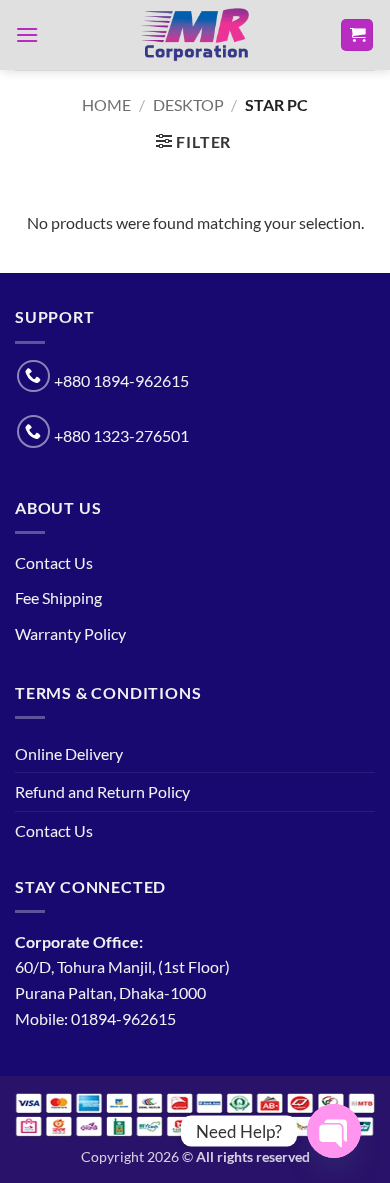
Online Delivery (69, 753)
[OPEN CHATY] (334, 1131)
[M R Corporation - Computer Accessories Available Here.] (195, 35)
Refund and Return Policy (102, 791)
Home (106, 104)
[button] (27, 34)
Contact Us (54, 562)
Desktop (188, 104)
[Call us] (33, 376)
